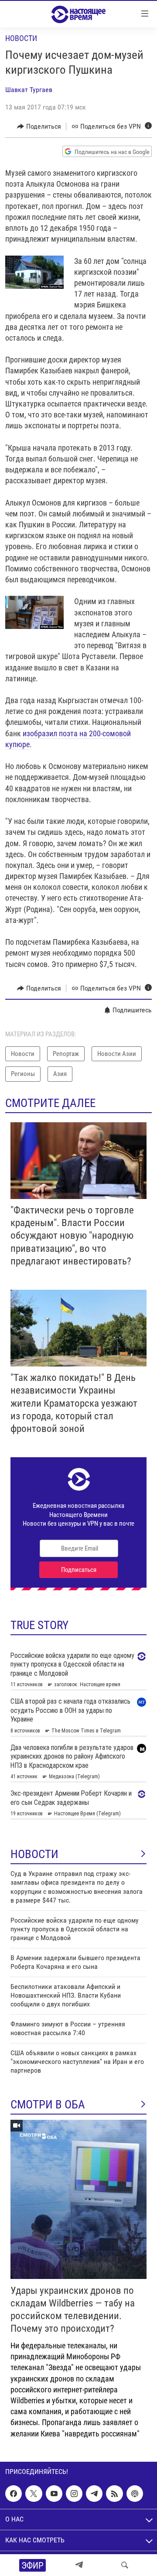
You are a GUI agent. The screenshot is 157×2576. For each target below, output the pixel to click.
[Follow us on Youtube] (54, 2494)
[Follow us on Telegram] (94, 2494)
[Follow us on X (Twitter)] (34, 2494)
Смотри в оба (48, 2105)
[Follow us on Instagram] (74, 2494)
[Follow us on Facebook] (14, 2494)
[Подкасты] (135, 2494)
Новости (21, 38)
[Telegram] (79, 2565)
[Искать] (125, 2565)
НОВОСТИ (34, 1854)
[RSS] (114, 2494)
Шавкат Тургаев (29, 90)
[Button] (39, 126)
